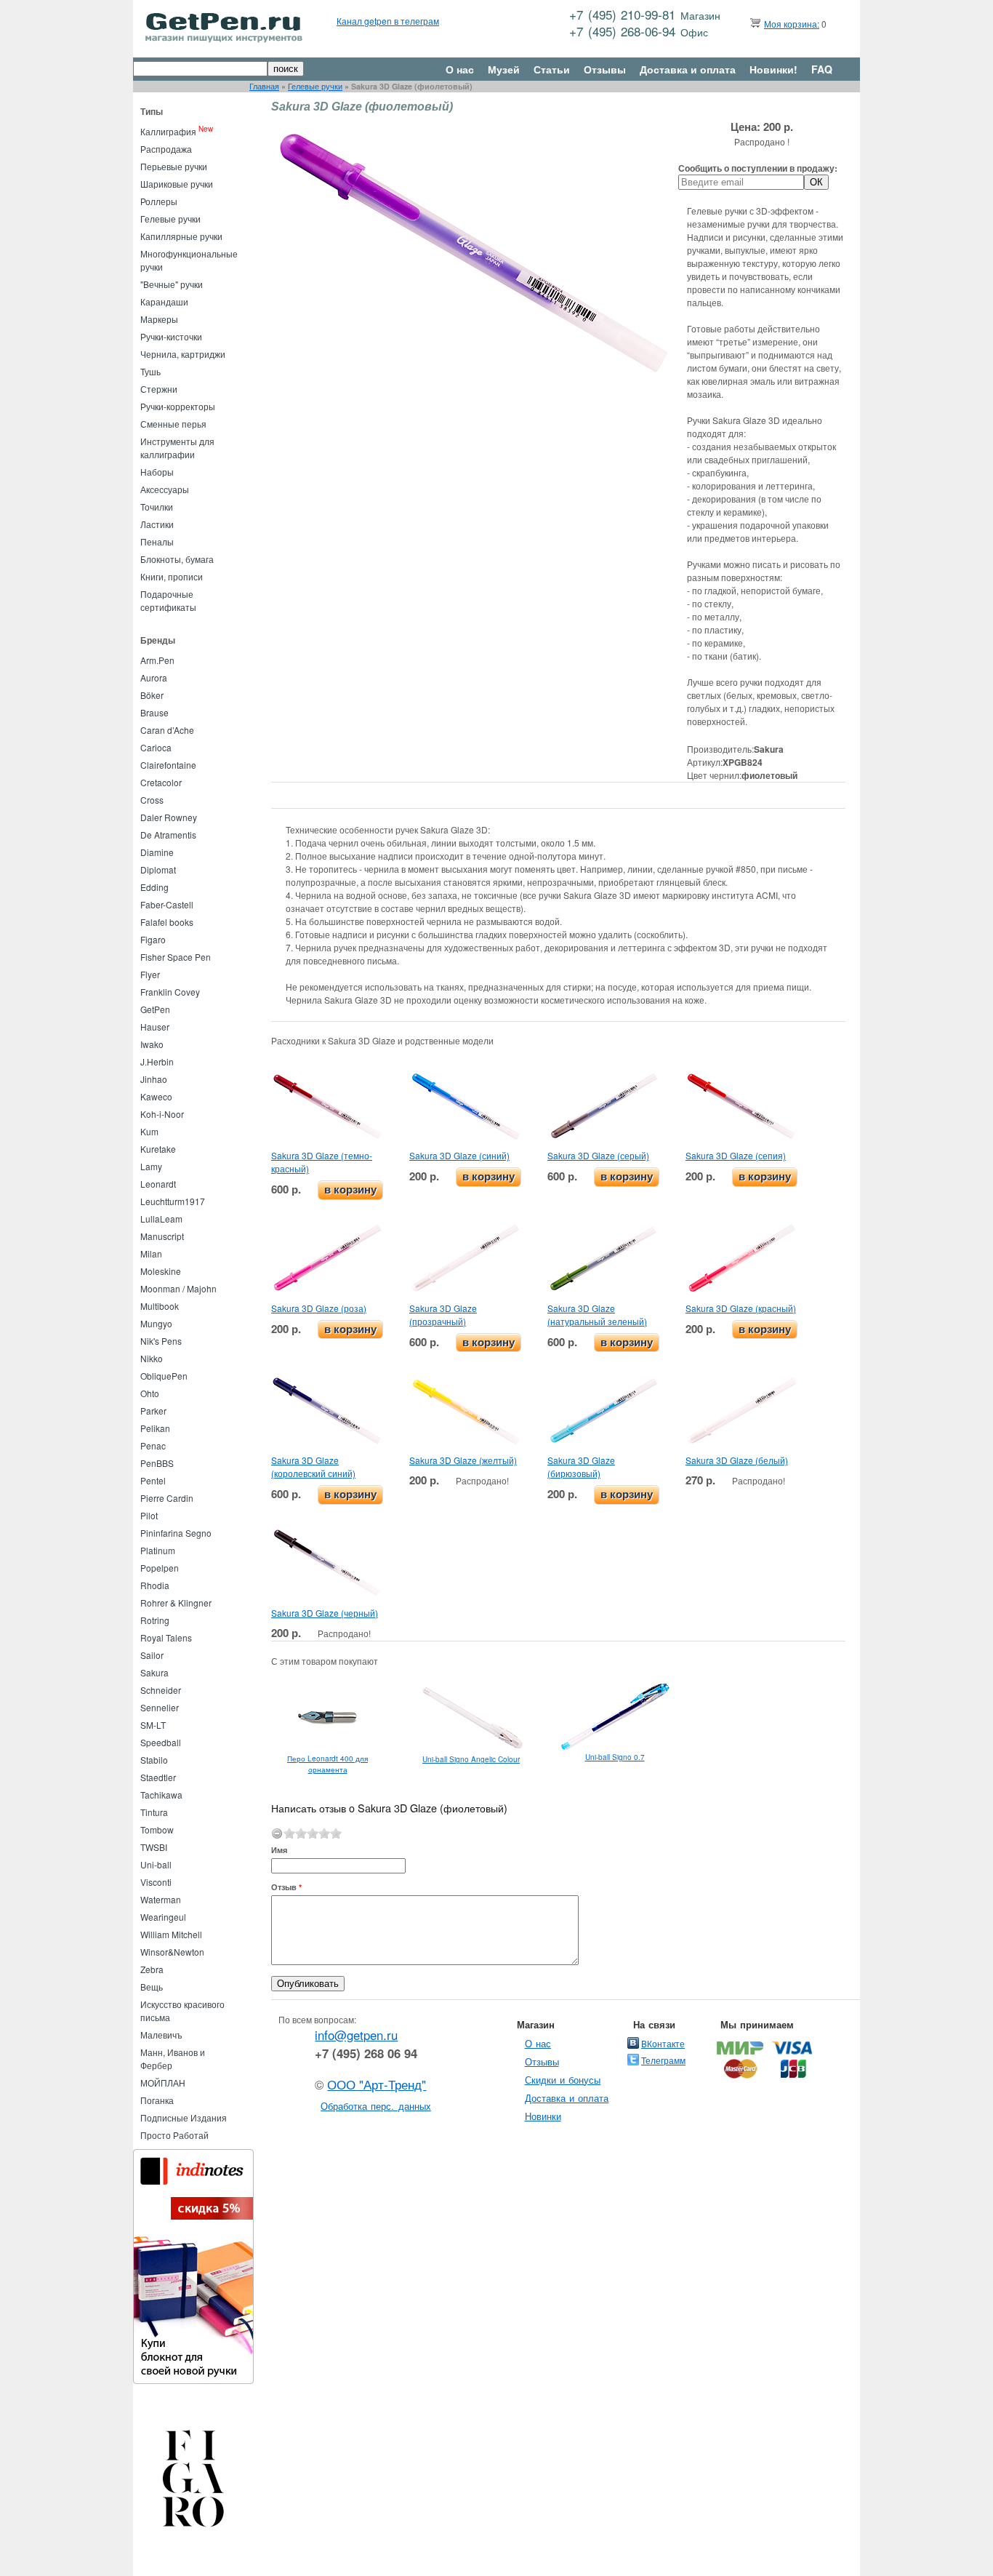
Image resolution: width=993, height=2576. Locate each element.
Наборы (157, 472)
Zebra (152, 1969)
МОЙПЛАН (163, 2083)
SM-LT (153, 1725)
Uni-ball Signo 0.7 (615, 1757)
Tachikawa (161, 1795)
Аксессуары (165, 489)
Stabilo (154, 1760)
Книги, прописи (172, 576)
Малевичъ (161, 2035)
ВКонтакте (663, 2043)
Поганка (157, 2100)
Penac (153, 1445)
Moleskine (161, 1271)
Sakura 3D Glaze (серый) (598, 1155)
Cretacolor (161, 782)
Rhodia (155, 1585)
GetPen (155, 1009)
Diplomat (158, 869)
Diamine (157, 852)
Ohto (150, 1393)
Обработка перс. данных (376, 2106)
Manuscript (162, 1236)
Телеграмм (663, 2060)
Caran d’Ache (167, 730)
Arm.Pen (157, 660)
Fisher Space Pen (176, 957)
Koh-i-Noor (162, 1114)
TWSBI (154, 1847)
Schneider (161, 1690)
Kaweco (156, 1096)
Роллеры (159, 201)
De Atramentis (168, 835)
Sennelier (160, 1707)
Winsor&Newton (172, 1952)
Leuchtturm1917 (173, 1201)
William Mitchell (171, 1934)
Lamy (151, 1166)
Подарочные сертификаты (168, 600)
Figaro (153, 939)
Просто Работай (174, 2135)
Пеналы (157, 541)
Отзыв (286, 1887)
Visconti (156, 1882)
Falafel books (167, 922)
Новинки (543, 2116)
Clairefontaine (168, 765)
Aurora (154, 677)
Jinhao (154, 1079)
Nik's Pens (161, 1341)
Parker (153, 1411)
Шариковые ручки (177, 184)
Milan (151, 1253)
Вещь (152, 1987)
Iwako (152, 1044)
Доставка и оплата (688, 69)
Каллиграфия (168, 131)
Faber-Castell (167, 904)
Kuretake (158, 1149)
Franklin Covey (170, 992)
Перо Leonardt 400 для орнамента (327, 1764)
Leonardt (158, 1184)
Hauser (155, 1027)
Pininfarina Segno (176, 1533)
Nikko (152, 1358)
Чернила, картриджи (183, 354)
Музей (504, 69)
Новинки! (773, 69)
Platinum (158, 1550)
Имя (279, 1850)
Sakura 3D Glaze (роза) (319, 1308)
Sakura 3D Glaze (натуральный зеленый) (597, 1315)
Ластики (157, 524)
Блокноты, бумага (177, 559)
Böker (152, 695)
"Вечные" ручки (172, 284)
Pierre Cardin (167, 1498)
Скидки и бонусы (563, 2080)
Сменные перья (173, 424)
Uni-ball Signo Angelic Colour (471, 1759)
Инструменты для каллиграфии (177, 448)
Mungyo (156, 1323)
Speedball (161, 1742)
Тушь (150, 371)
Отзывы (605, 69)
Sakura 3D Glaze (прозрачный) (443, 1315)
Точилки (157, 507)
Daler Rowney (169, 817)
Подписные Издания (184, 2117)
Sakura (154, 1672)
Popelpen (160, 1568)
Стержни (159, 389)
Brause (154, 712)
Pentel (153, 1480)
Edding (154, 887)
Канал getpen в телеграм (388, 21)
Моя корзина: (792, 24)
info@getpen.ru (356, 2035)
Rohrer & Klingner (176, 1603)
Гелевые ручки (315, 86)
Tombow (157, 1829)
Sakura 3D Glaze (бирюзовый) (581, 1467)
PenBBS (157, 1463)
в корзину (350, 1189)
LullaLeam (161, 1219)
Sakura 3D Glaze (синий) (459, 1155)
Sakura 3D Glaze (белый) (737, 1460)
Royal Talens (166, 1637)
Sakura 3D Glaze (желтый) (463, 1460)
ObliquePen (164, 1376)
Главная (264, 86)
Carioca (156, 747)
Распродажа (166, 149)
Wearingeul (163, 1917)
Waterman (161, 1899)
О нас (460, 69)
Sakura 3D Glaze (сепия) (736, 1155)
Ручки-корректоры (178, 406)
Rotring (155, 1620)
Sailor (152, 1655)
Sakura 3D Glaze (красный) (741, 1308)
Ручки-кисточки (171, 336)
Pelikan (155, 1428)
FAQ (822, 69)
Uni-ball (156, 1864)
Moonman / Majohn (178, 1288)
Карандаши (164, 301)
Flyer (150, 974)
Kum (149, 1131)
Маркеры (159, 319)
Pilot (149, 1515)
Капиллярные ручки (181, 236)
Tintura (154, 1812)
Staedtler (158, 1777)
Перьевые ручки (174, 166)
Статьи (552, 69)
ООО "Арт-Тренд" (377, 2084)
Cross (152, 800)
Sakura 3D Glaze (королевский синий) (313, 1467)
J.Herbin (157, 1061)
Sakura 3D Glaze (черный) (325, 1613)
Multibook (160, 1306)
